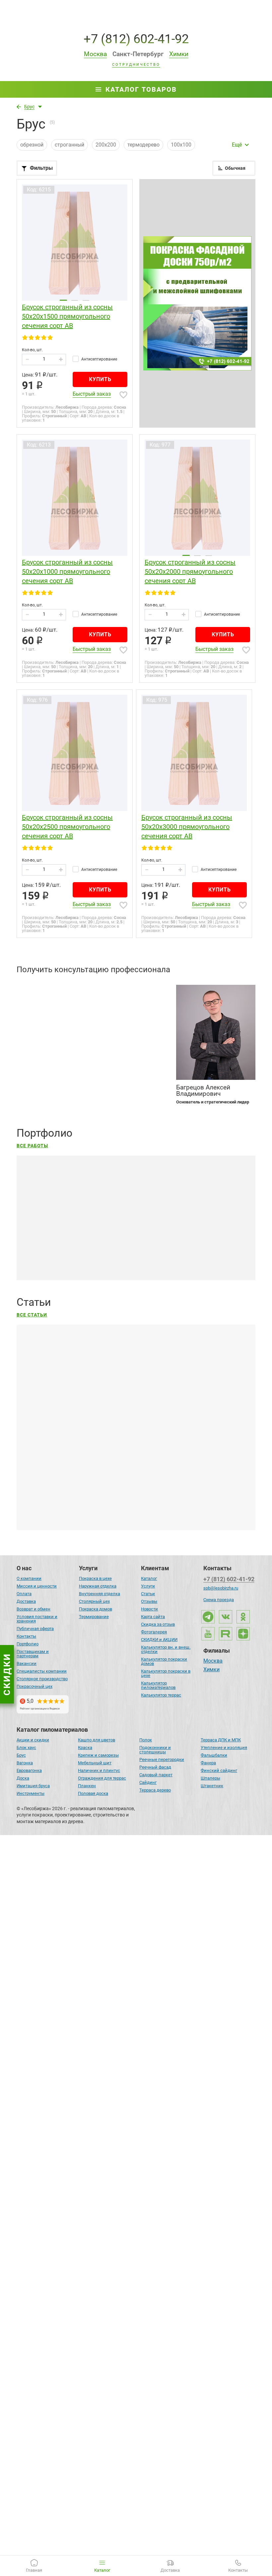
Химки (211, 1670)
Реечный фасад (155, 1767)
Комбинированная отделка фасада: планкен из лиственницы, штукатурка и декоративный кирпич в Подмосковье (132, 2135)
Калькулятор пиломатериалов (158, 1685)
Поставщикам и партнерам (33, 1654)
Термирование (94, 1617)
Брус (21, 1755)
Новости (149, 1609)
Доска (23, 1778)
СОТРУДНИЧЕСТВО (136, 65)
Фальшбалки (214, 1755)
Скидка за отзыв (158, 1624)
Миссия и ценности (37, 1586)
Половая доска (93, 1793)
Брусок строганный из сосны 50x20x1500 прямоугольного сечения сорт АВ (67, 316)
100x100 (181, 145)
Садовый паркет (156, 1775)
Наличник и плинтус (99, 1770)
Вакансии (27, 1663)
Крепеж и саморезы (98, 1755)
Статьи (148, 1594)
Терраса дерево (155, 1790)
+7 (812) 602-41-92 (136, 39)
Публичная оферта (35, 1629)
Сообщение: (31, 1038)
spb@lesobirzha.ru (221, 1588)
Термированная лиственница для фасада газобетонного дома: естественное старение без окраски (131, 2333)
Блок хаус (26, 1748)
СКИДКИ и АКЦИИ (159, 1640)
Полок (146, 1740)
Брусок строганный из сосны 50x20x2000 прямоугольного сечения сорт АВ (190, 571)
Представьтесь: (36, 987)
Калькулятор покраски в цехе (166, 1673)
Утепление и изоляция (224, 1748)
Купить (100, 379)
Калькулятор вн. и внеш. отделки (166, 1649)
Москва (213, 1661)
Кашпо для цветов (97, 1740)
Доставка (26, 1601)
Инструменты (31, 1793)
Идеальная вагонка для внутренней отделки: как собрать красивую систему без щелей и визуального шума (128, 1493)
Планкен (87, 1786)
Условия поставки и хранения (37, 1619)
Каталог (149, 1578)
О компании (29, 1578)
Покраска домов (96, 1609)
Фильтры (41, 168)
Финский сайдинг (219, 1770)
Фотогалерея (154, 1632)
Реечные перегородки (162, 1759)
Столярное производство (42, 1679)
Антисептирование (99, 359)
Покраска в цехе (95, 1578)
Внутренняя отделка (100, 1594)
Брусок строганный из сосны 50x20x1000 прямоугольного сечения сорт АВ (67, 571)
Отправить (145, 1075)
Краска (85, 1748)
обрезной (32, 145)
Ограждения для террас (102, 1778)
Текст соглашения (51, 1085)
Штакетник (212, 1786)
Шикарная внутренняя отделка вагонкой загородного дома (93, 2528)
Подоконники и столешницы (155, 1750)
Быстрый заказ (92, 394)
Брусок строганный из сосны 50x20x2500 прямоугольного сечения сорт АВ (67, 827)
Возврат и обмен (34, 1609)
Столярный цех (94, 1601)
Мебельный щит (95, 1763)
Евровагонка (29, 1770)
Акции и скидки (33, 1740)
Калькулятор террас (161, 1695)
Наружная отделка (98, 1586)
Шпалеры (210, 1778)
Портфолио (28, 1644)
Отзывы (149, 1601)
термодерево (143, 145)
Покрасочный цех (34, 1686)
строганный (69, 145)
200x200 (106, 145)
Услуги (148, 1586)
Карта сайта (153, 1617)
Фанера (208, 1763)
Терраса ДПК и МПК (221, 1740)
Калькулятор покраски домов (164, 1661)
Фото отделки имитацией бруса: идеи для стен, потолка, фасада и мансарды (112, 1873)
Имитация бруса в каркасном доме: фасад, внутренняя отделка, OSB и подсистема (120, 2065)
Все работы (32, 1146)
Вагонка (25, 1763)
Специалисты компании (42, 1671)
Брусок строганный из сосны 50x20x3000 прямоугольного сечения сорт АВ (187, 827)
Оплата (24, 1594)
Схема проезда (219, 1600)
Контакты (26, 1636)
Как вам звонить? (39, 1013)
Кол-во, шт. (32, 350)
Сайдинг (148, 1782)
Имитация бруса (33, 1786)
